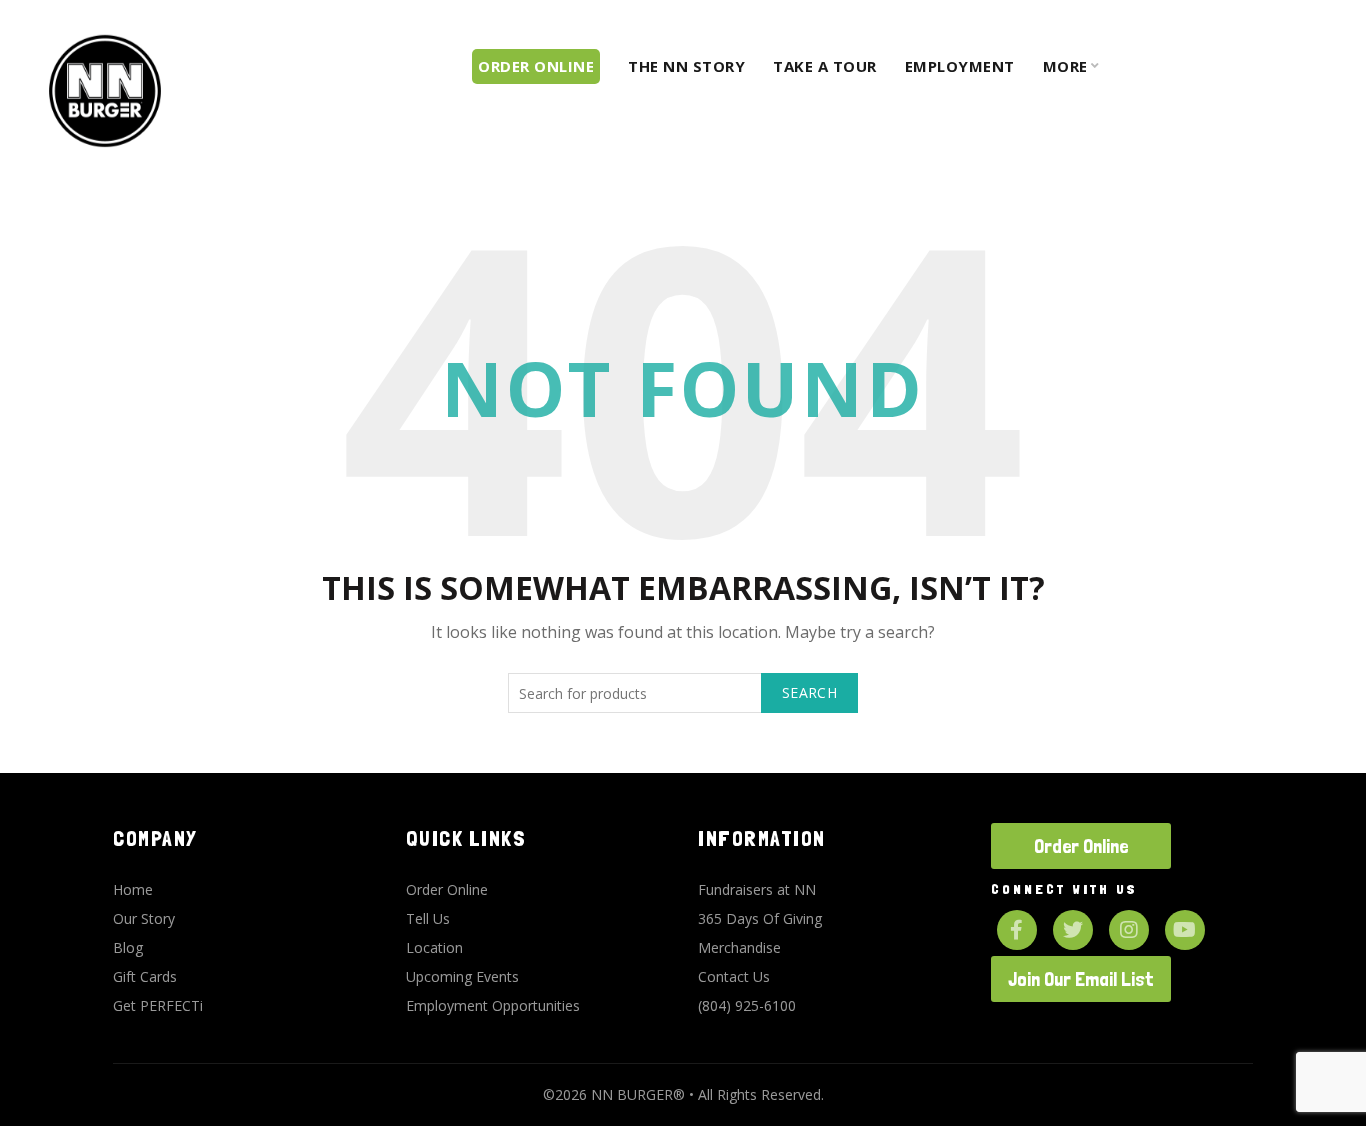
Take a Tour (825, 66)
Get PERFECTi (158, 1005)
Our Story (144, 918)
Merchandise (739, 947)
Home (133, 889)
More (1065, 66)
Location (434, 947)
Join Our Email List (1081, 979)
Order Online (447, 889)
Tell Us (428, 918)
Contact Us (734, 976)
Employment (960, 66)
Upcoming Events (462, 976)
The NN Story (686, 66)
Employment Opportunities (493, 1005)
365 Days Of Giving (760, 918)
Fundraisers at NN (757, 889)
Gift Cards (145, 976)
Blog (128, 947)
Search (809, 692)
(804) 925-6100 (747, 1005)
